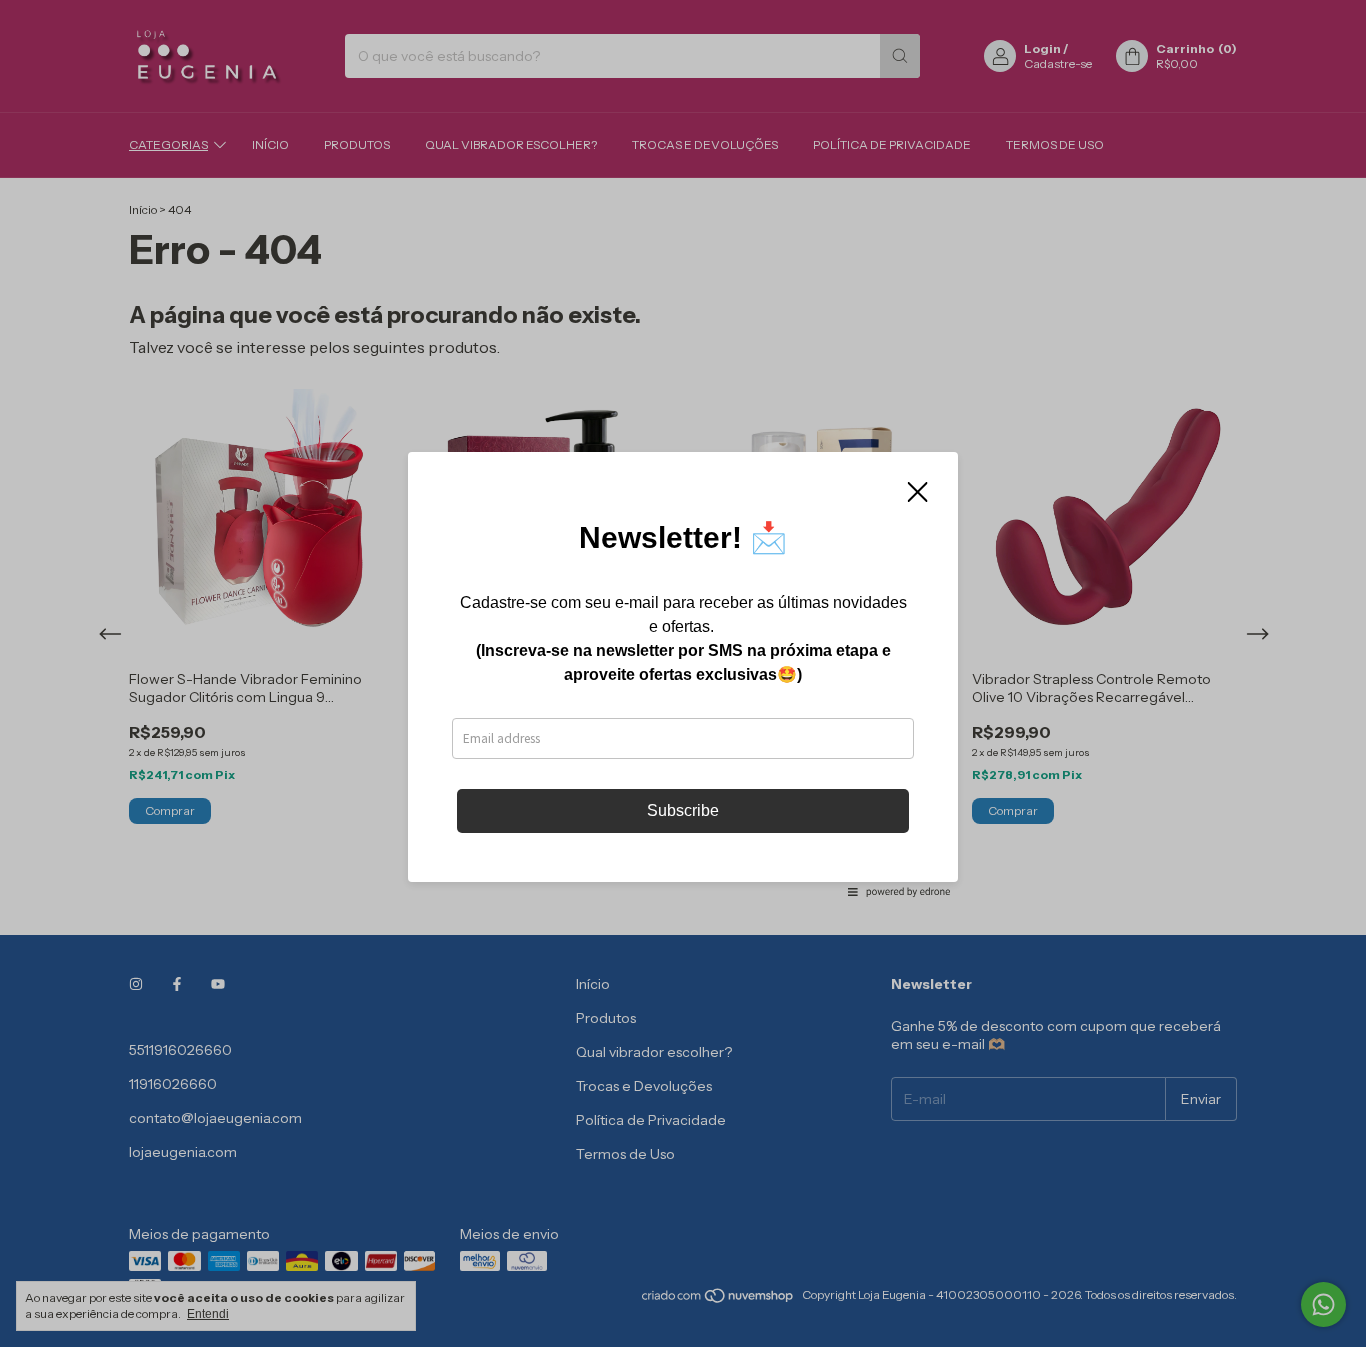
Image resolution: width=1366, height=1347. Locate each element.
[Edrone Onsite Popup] (683, 673)
